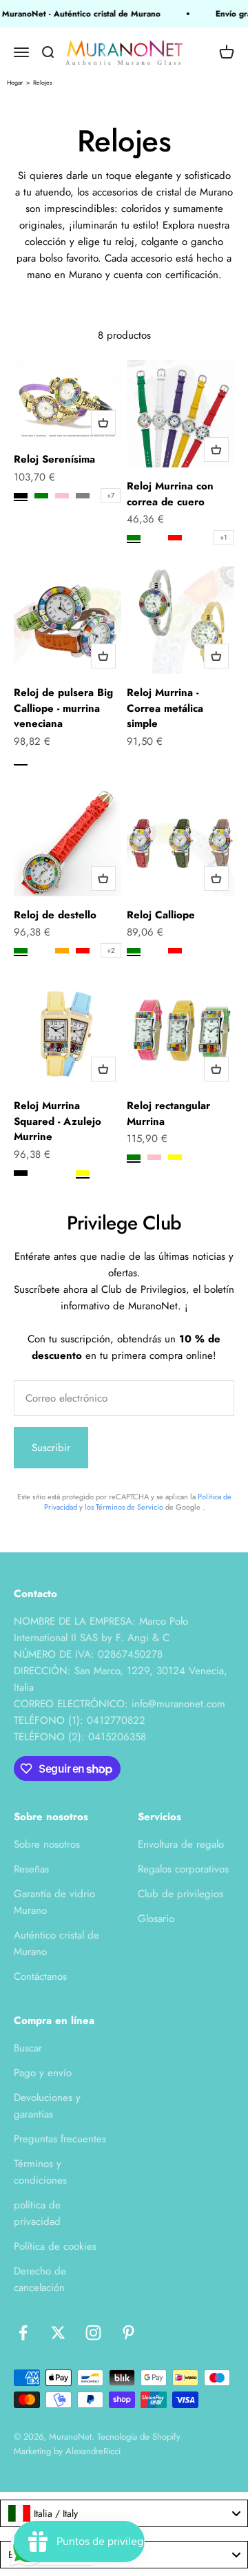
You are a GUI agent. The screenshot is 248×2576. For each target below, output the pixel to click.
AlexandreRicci (93, 2451)
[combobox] (124, 2513)
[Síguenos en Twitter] (58, 2333)
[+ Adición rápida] (103, 423)
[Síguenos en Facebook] (23, 2333)
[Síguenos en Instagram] (93, 2333)
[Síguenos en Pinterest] (128, 2333)
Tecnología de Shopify (139, 2437)
